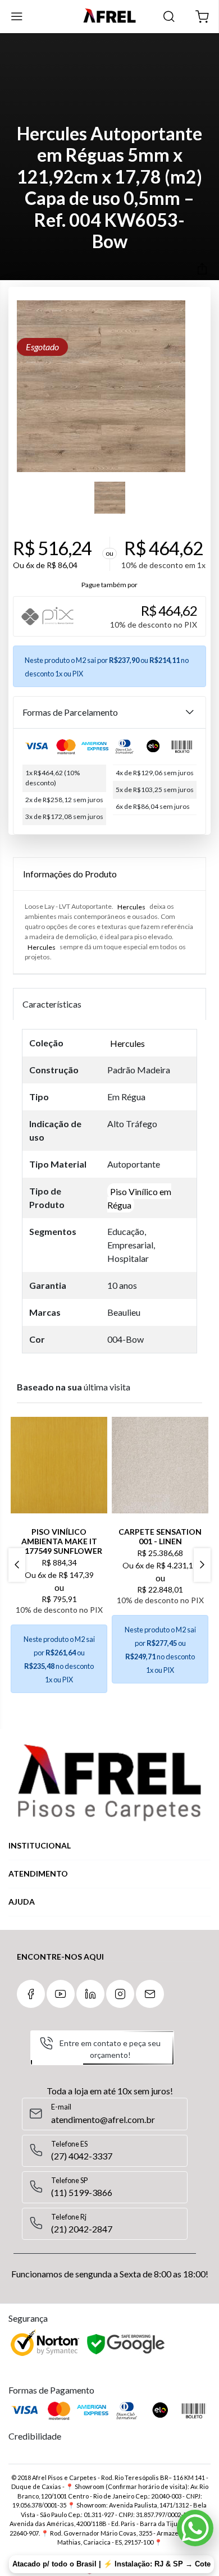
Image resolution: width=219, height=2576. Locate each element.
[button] (202, 17)
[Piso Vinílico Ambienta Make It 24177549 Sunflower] (59, 1465)
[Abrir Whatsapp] (195, 2528)
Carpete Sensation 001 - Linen (160, 1536)
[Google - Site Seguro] (127, 2345)
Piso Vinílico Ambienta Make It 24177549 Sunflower (59, 1541)
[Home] (109, 17)
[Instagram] (120, 1994)
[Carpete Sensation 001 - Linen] (160, 1465)
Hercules (131, 906)
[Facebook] (31, 1994)
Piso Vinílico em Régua (139, 1198)
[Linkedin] (90, 1994)
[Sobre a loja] (109, 1783)
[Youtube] (61, 1994)
